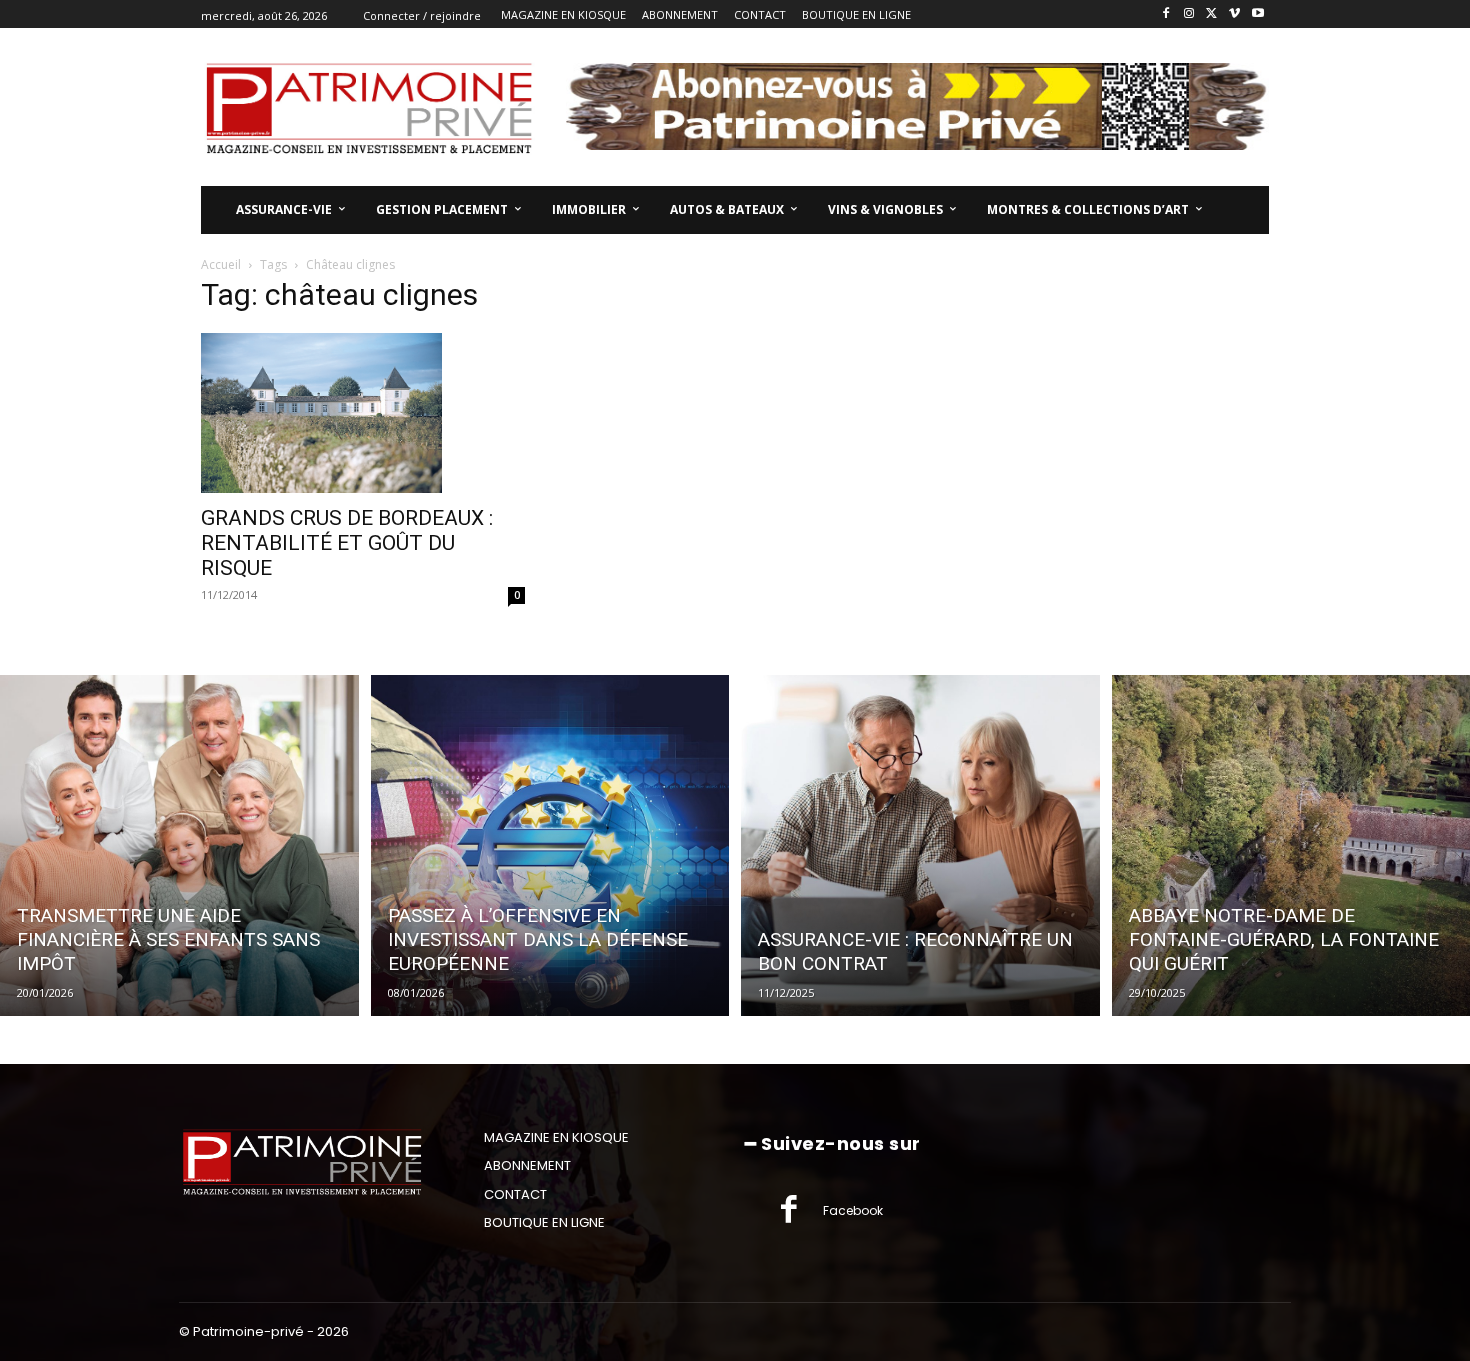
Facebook (853, 1210)
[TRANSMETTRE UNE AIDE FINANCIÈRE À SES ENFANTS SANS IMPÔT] (179, 845)
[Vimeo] (1234, 14)
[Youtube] (1257, 14)
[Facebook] (1166, 14)
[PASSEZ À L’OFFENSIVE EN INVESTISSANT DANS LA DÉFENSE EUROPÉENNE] (550, 845)
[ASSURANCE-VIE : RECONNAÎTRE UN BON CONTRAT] (920, 845)
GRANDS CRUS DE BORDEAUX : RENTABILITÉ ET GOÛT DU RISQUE (347, 543)
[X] (1212, 14)
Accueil (221, 264)
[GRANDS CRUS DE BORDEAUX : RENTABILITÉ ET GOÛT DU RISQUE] (363, 413)
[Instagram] (1189, 14)
